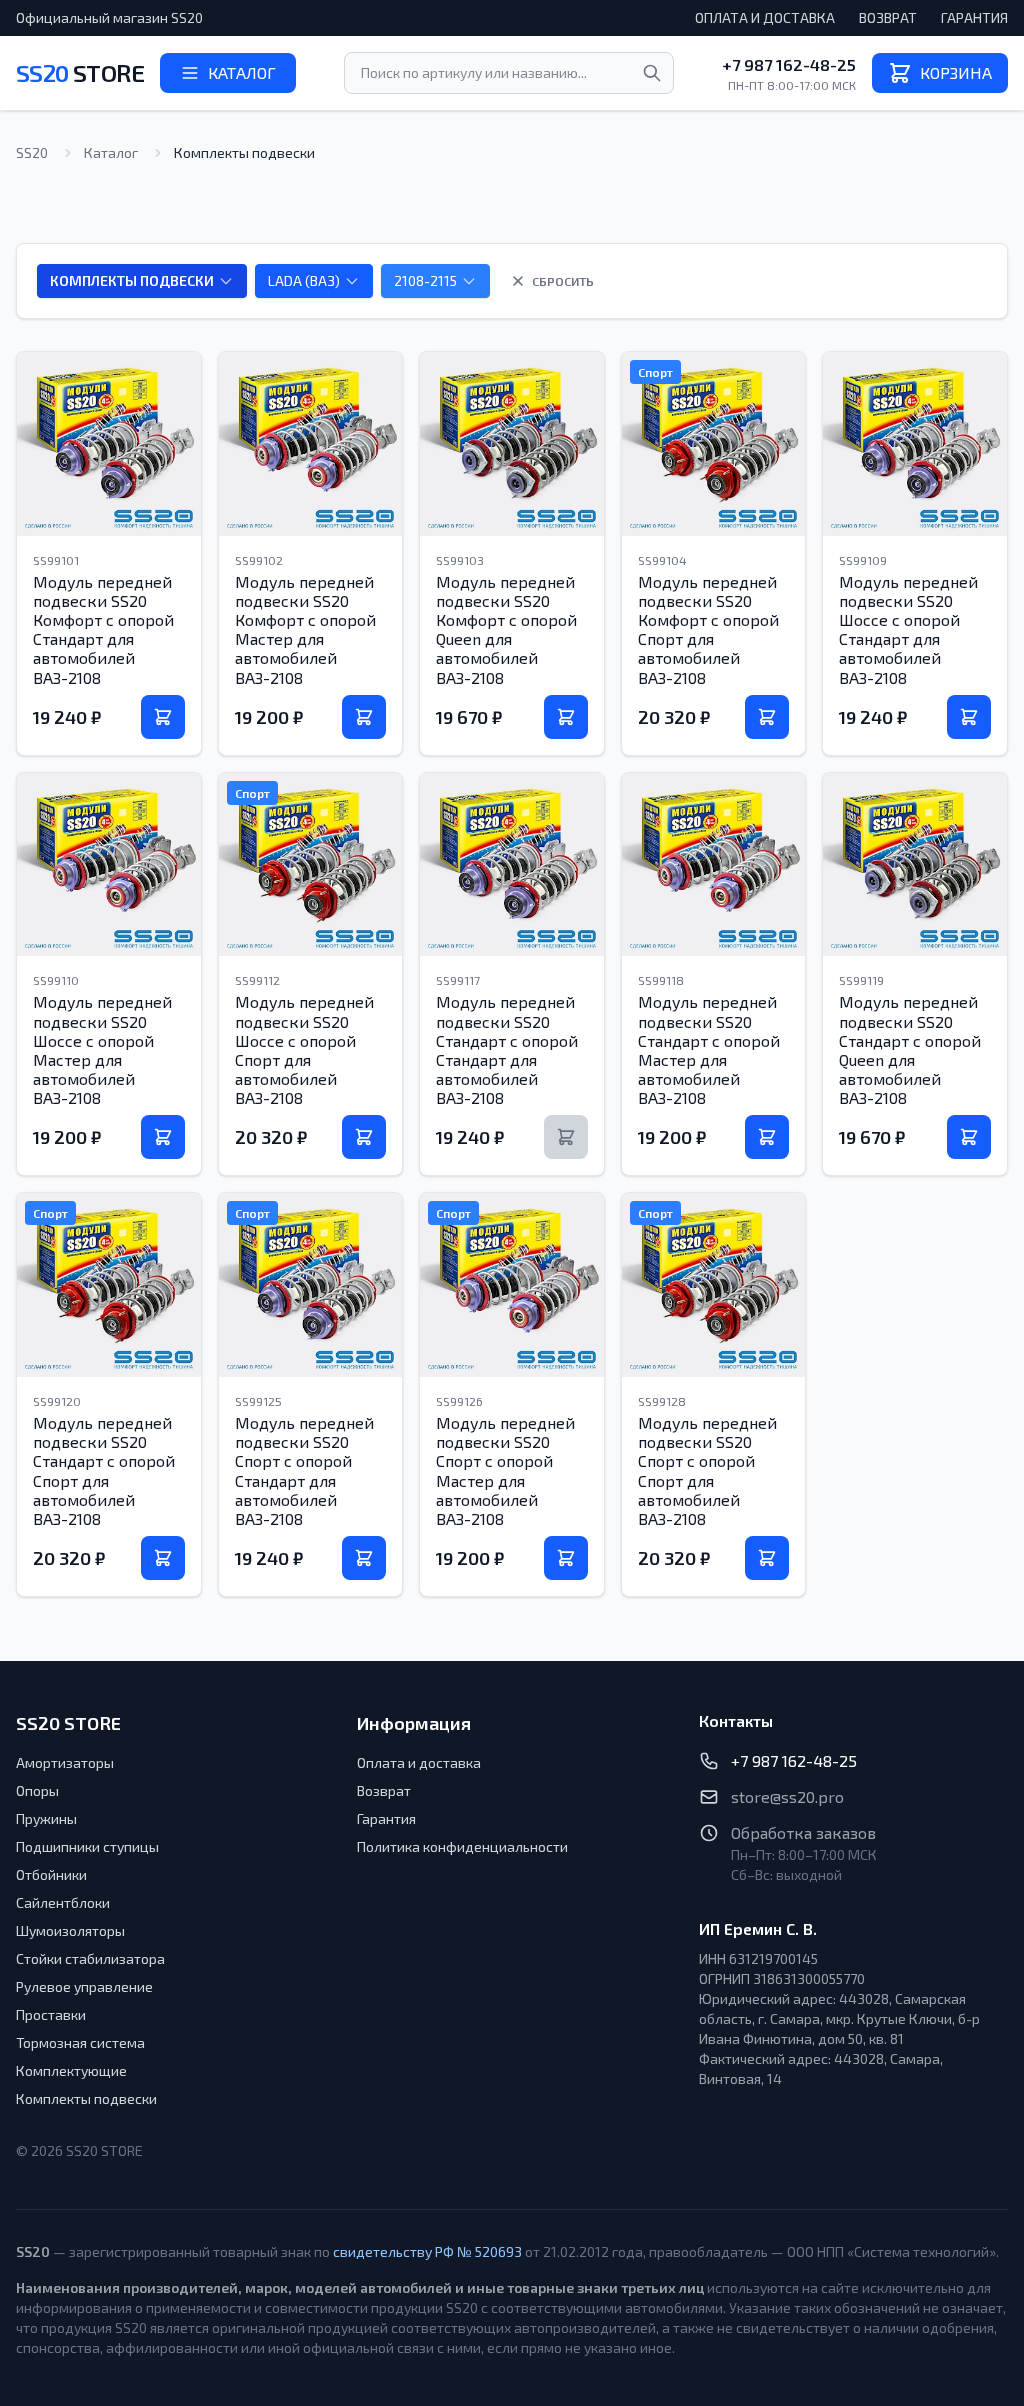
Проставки (51, 2014)
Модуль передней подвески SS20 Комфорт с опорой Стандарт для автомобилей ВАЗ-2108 (103, 629)
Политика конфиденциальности (462, 1846)
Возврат (888, 17)
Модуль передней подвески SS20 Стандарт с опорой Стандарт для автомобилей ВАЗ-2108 (507, 1049)
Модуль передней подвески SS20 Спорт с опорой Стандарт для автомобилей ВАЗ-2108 (304, 1470)
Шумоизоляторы (70, 1930)
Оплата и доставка (765, 17)
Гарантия (974, 17)
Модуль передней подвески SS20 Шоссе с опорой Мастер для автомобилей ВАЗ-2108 (102, 1049)
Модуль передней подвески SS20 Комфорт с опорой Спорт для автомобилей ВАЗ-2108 (708, 629)
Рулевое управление (84, 1986)
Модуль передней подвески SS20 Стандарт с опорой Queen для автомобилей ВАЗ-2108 (910, 1049)
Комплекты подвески (86, 2098)
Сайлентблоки (63, 1902)
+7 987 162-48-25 (789, 64)
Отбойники (51, 1874)
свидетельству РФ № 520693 (427, 2251)
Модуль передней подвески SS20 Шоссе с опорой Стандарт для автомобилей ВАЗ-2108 (908, 629)
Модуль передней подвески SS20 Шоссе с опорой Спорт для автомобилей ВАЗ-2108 (304, 1049)
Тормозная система (80, 2042)
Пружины (46, 1818)
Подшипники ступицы (87, 1846)
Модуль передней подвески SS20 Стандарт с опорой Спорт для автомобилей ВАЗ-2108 (104, 1470)
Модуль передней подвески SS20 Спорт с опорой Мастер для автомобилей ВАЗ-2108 (505, 1470)
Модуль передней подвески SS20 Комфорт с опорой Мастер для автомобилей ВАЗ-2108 (305, 629)
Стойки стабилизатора (90, 1958)
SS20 (80, 72)
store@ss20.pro (787, 1796)
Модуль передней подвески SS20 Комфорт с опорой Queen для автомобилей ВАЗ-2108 (506, 629)
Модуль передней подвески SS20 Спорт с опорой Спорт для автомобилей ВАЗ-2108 (707, 1470)
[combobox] (509, 73)
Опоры (37, 1790)
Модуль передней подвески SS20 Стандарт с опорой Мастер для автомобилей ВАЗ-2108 (709, 1049)
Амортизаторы (65, 1762)
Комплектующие (71, 2070)
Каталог (111, 152)
